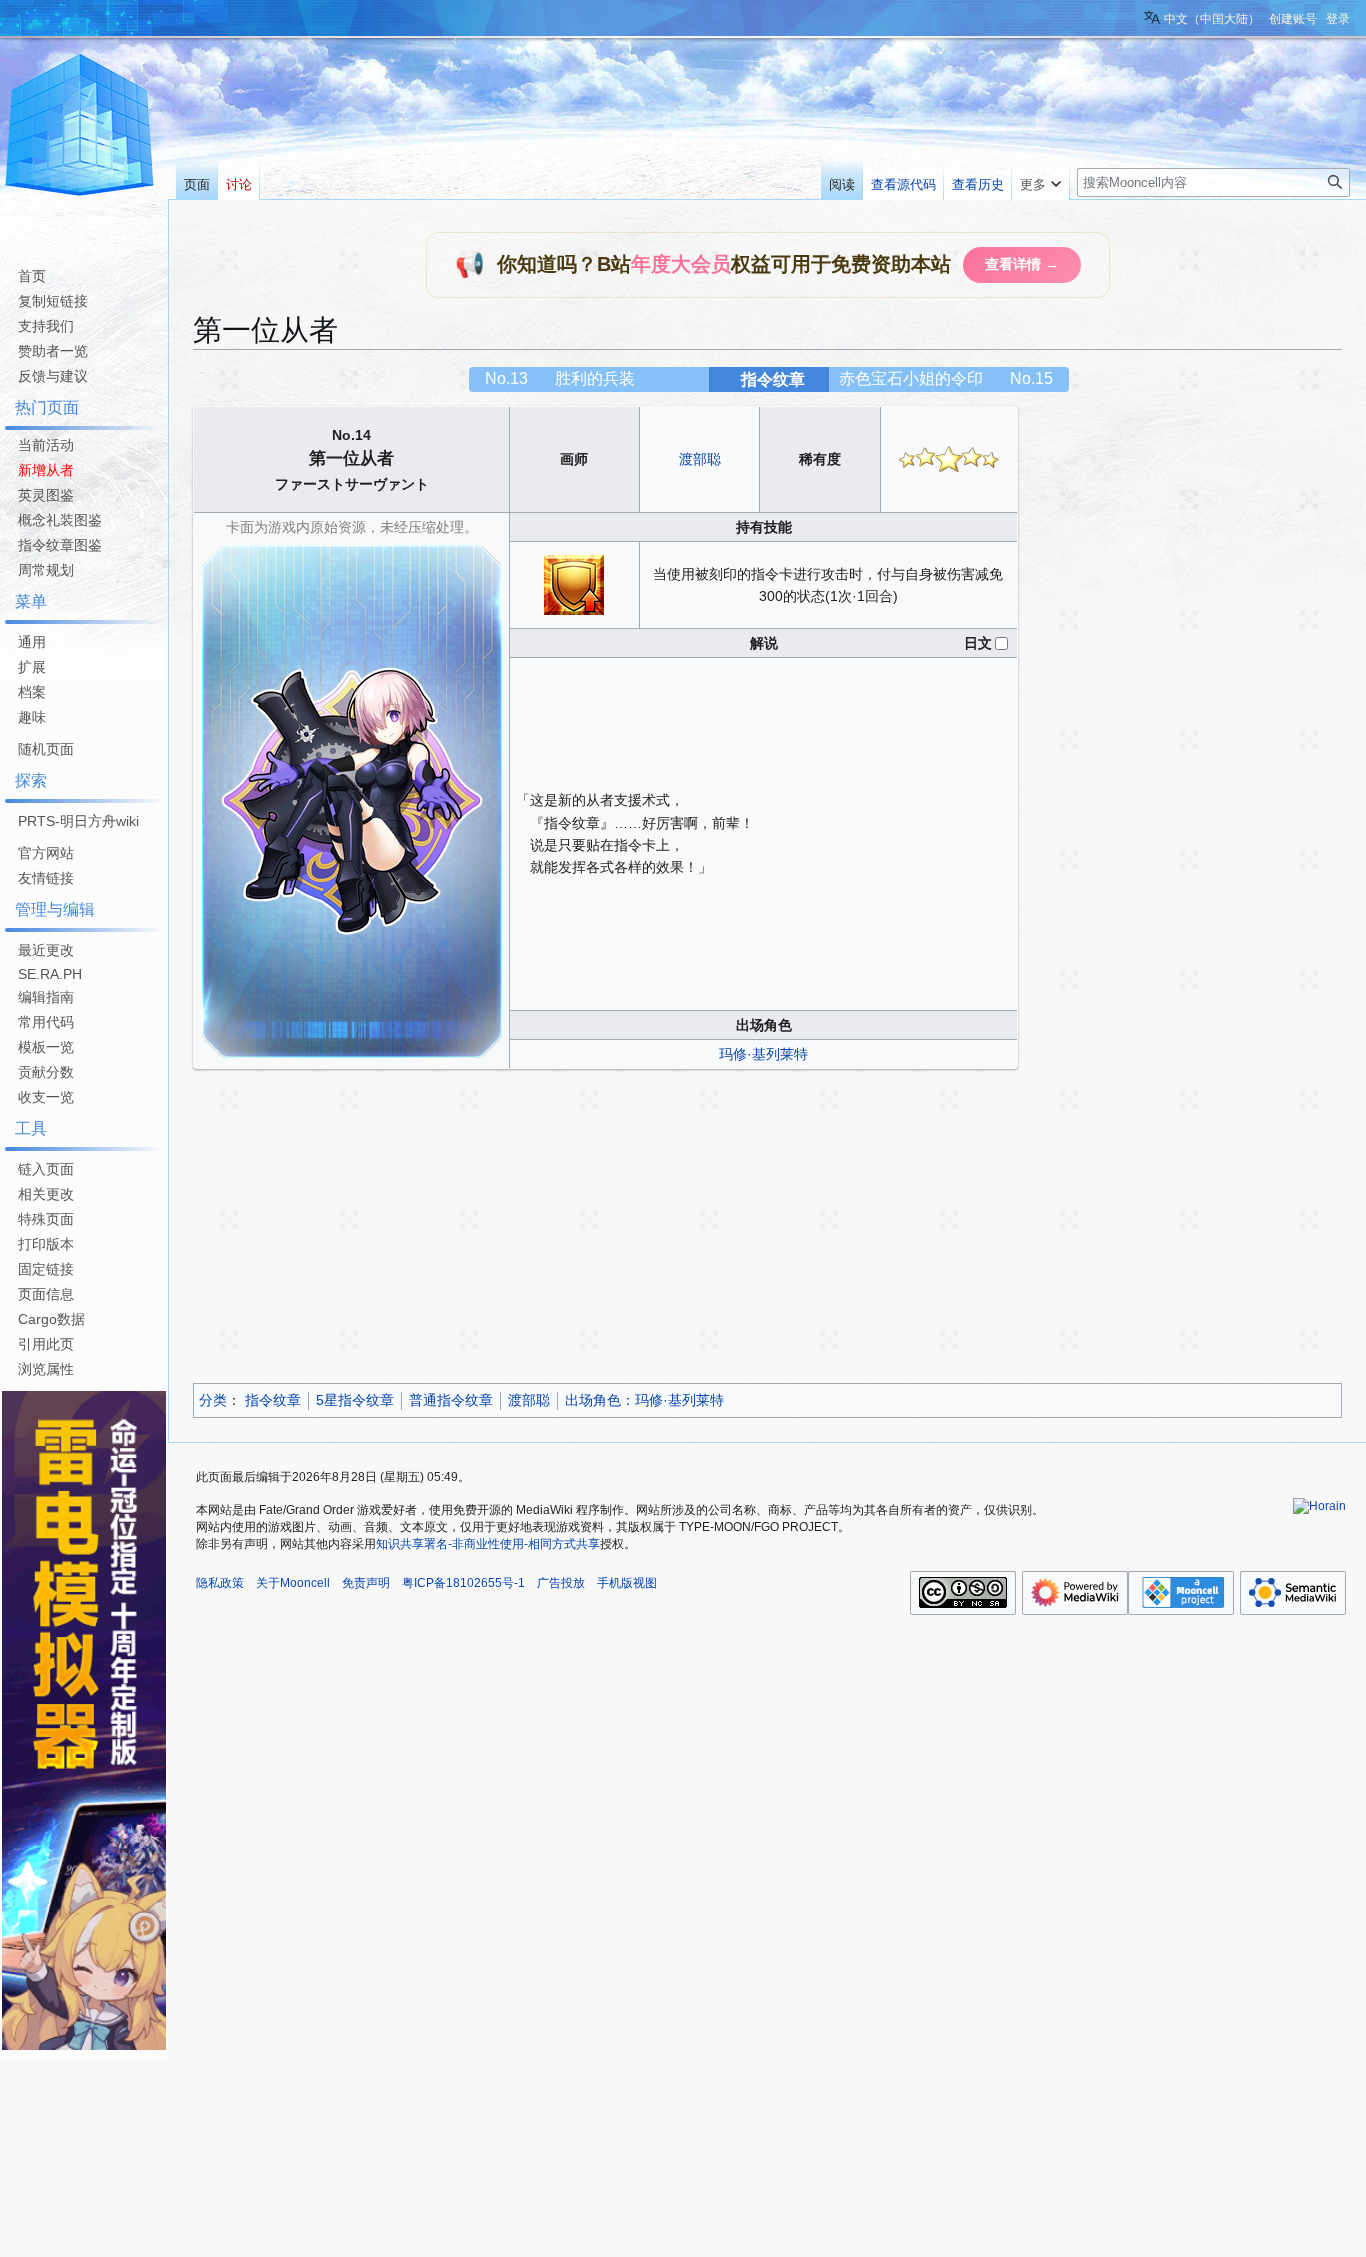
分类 (213, 1400)
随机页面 (46, 749)
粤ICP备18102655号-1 (463, 1583)
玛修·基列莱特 (763, 1054)
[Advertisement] (767, 1229)
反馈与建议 (53, 376)
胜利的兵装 (595, 378)
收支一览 (46, 1097)
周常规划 (46, 570)
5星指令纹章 (355, 1400)
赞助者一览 (53, 351)
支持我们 (46, 326)
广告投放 (561, 1583)
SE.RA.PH (50, 974)
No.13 (506, 378)
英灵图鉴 (46, 495)
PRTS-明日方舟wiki (78, 821)
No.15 (1031, 378)
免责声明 (366, 1583)
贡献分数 (46, 1072)
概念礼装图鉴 (60, 520)
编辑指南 (46, 997)
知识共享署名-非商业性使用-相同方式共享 (488, 1544)
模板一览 (46, 1047)
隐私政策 (220, 1583)
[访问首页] (80, 128)
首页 (32, 276)
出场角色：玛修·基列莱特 (644, 1400)
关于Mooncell (293, 1583)
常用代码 (46, 1022)
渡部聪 (700, 459)
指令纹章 (773, 379)
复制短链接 (53, 301)
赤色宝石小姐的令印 (911, 378)
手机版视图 (627, 1583)
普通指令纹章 (451, 1400)
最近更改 (46, 950)
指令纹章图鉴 (60, 545)
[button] (1040, 180)
